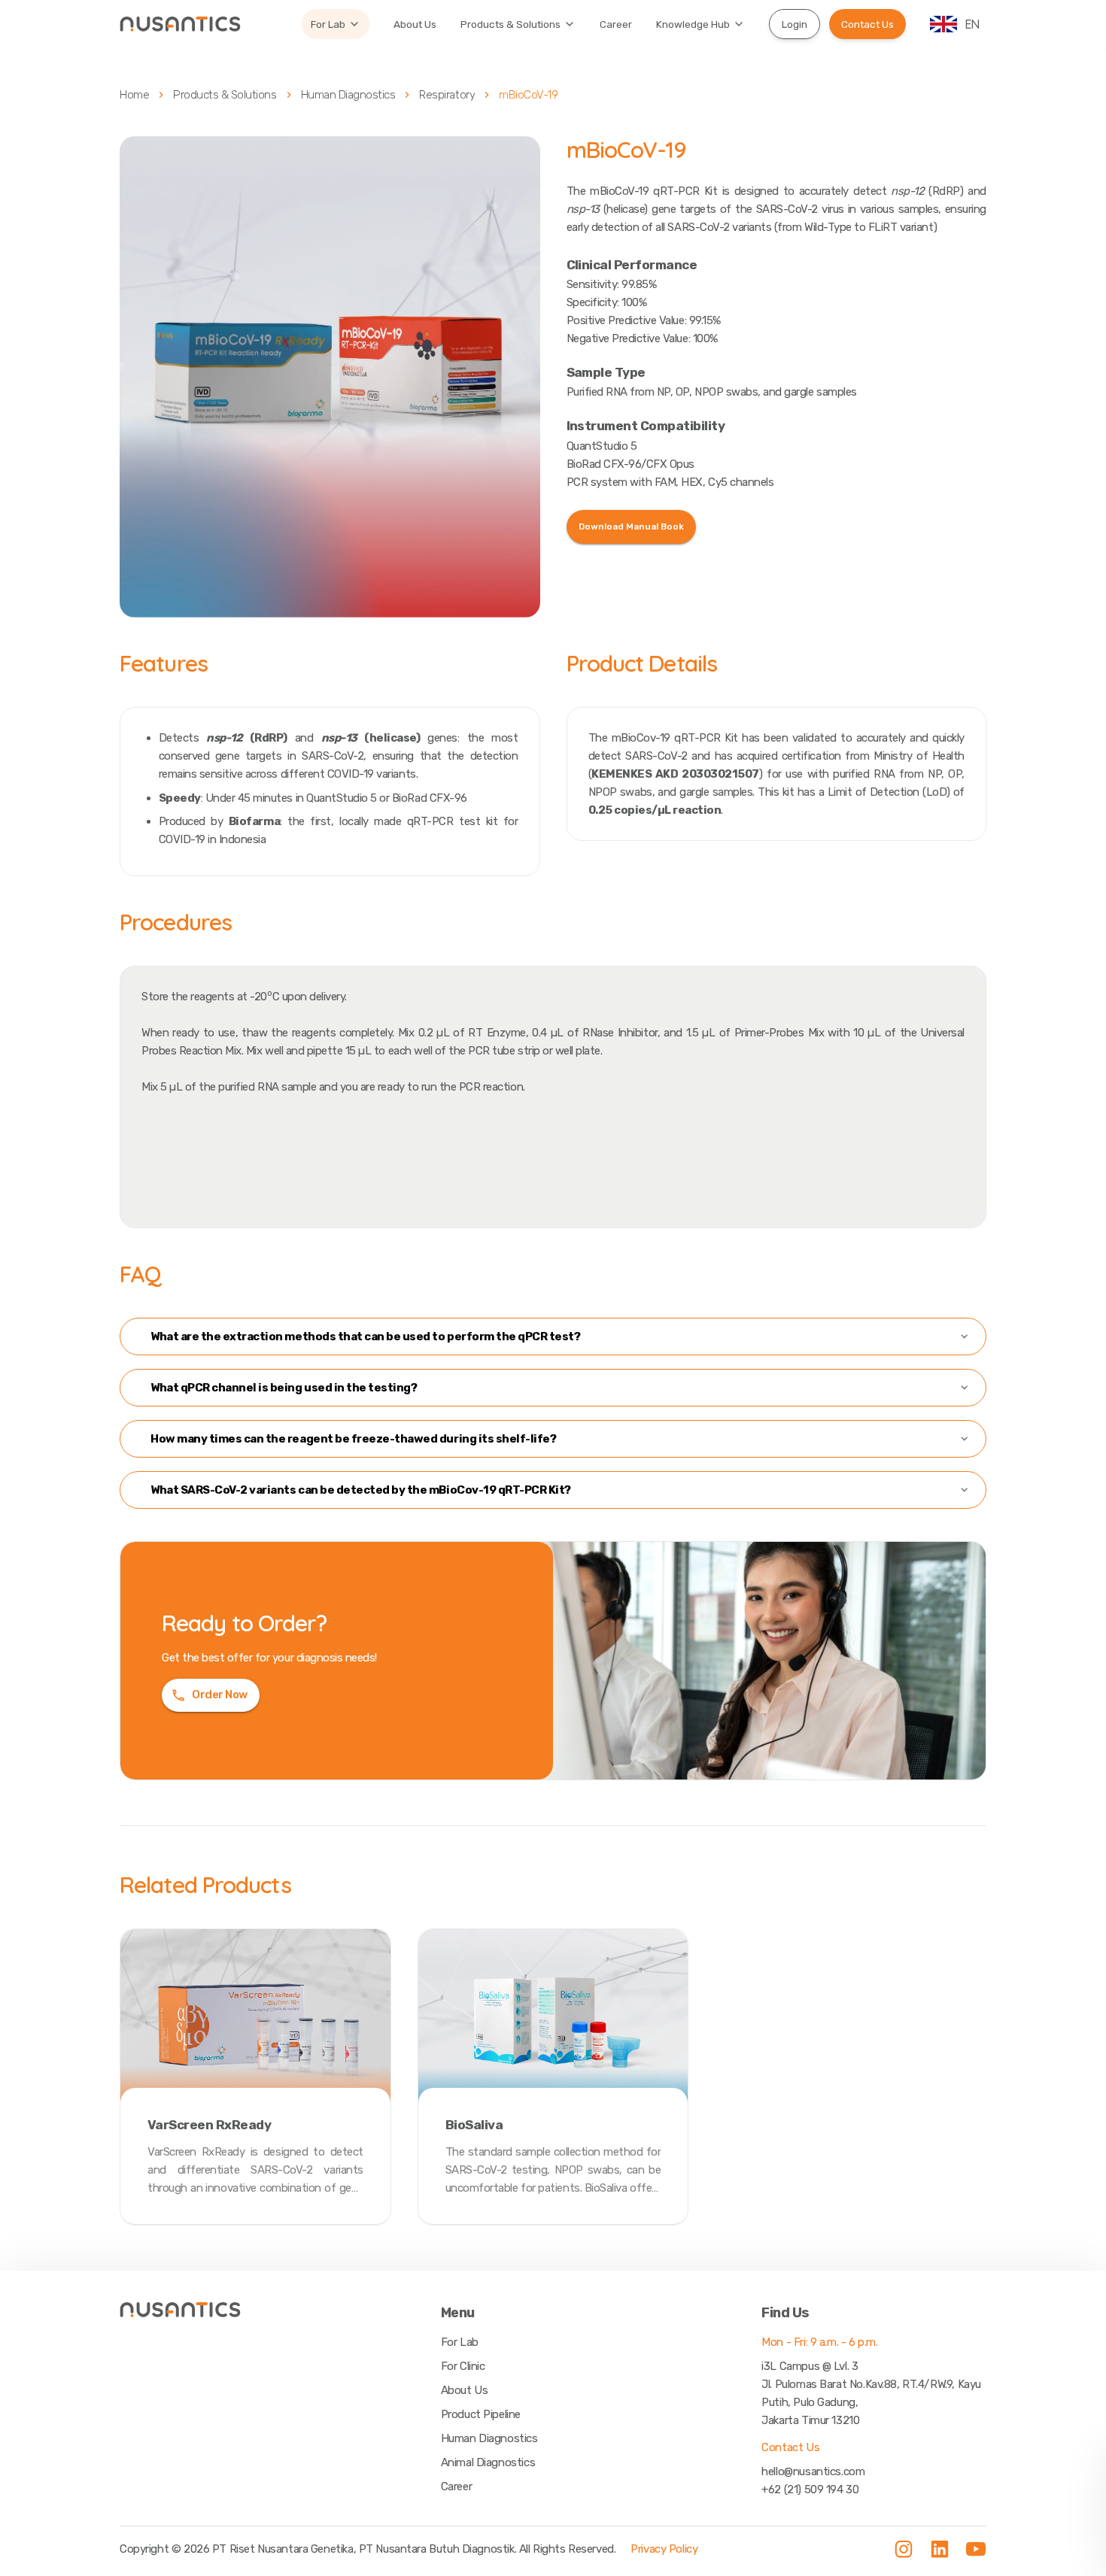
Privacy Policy (664, 2549)
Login (795, 24)
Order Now (220, 1695)
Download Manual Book (631, 526)
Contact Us (867, 24)
